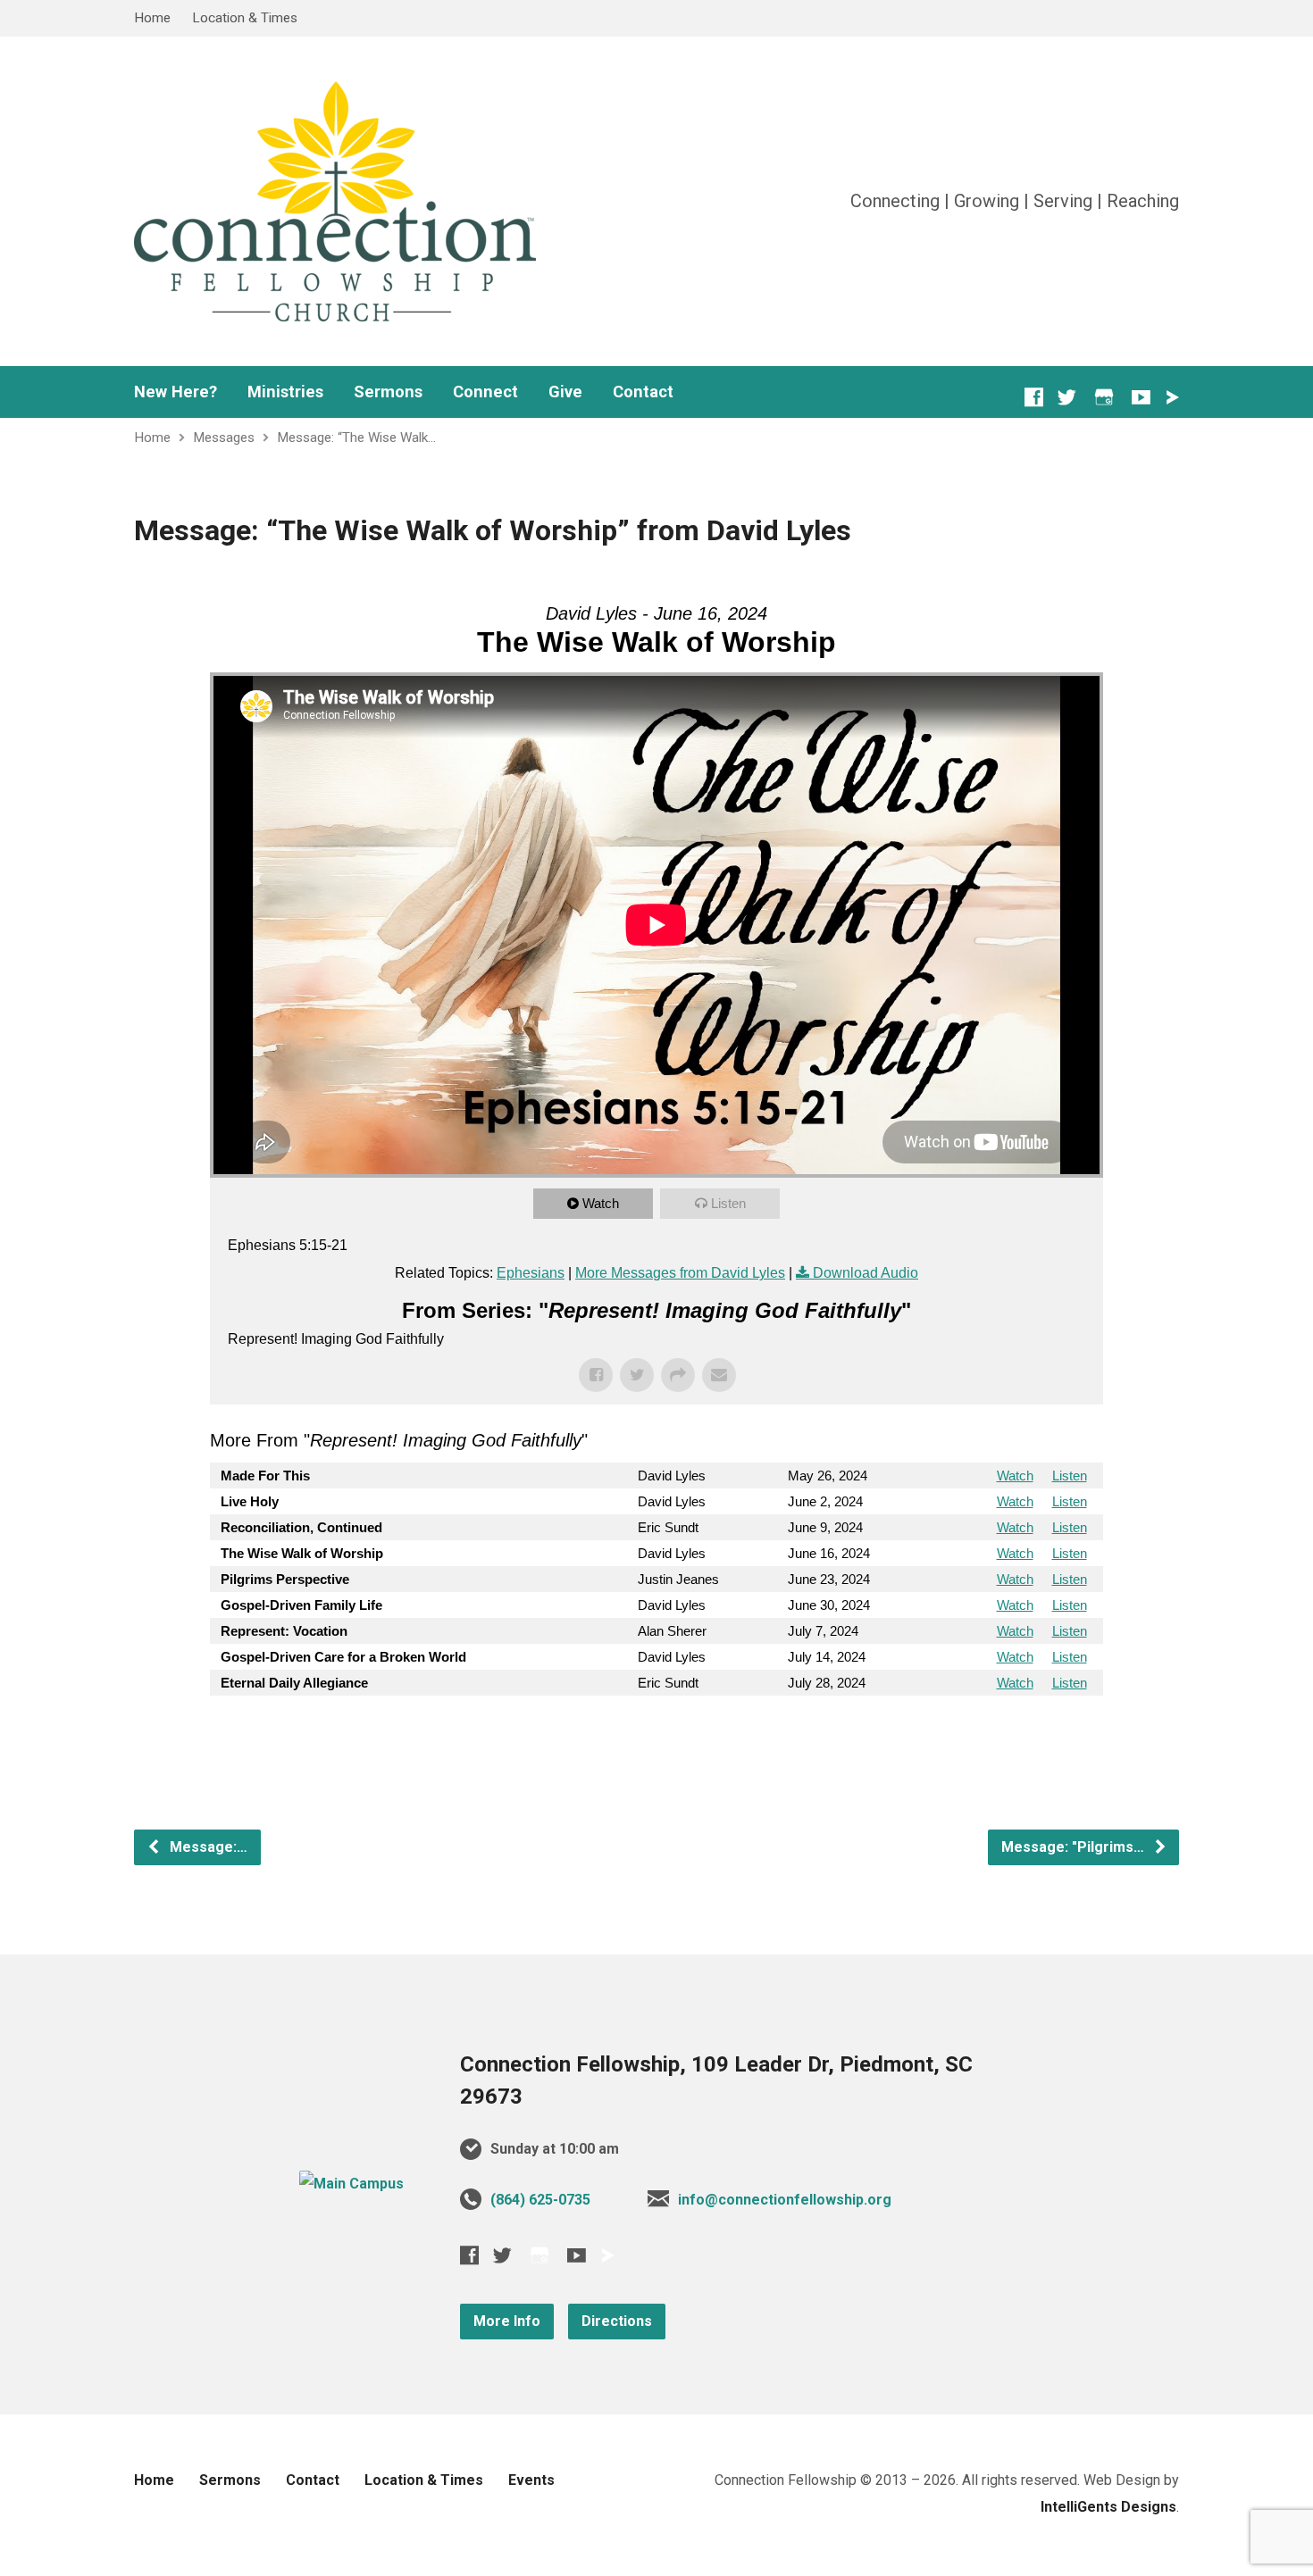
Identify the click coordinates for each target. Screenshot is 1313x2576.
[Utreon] (1172, 397)
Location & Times (245, 18)
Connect (485, 392)
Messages (224, 438)
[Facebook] (1034, 397)
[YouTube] (1141, 397)
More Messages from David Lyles (680, 1273)
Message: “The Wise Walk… (356, 438)
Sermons (388, 392)
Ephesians (531, 1273)
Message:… (207, 1847)
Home (152, 18)
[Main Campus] (351, 2184)
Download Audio (866, 1273)
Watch (601, 1203)
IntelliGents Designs (1108, 2507)
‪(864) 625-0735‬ (540, 2200)
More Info (507, 2321)
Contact (643, 392)
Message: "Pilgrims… (1075, 1847)
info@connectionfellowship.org (785, 2200)
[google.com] (1104, 397)
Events (531, 2480)
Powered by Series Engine (1037, 1731)
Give (565, 392)
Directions (617, 2321)
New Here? (176, 392)
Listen (728, 1203)
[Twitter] (1067, 397)
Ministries (285, 392)
